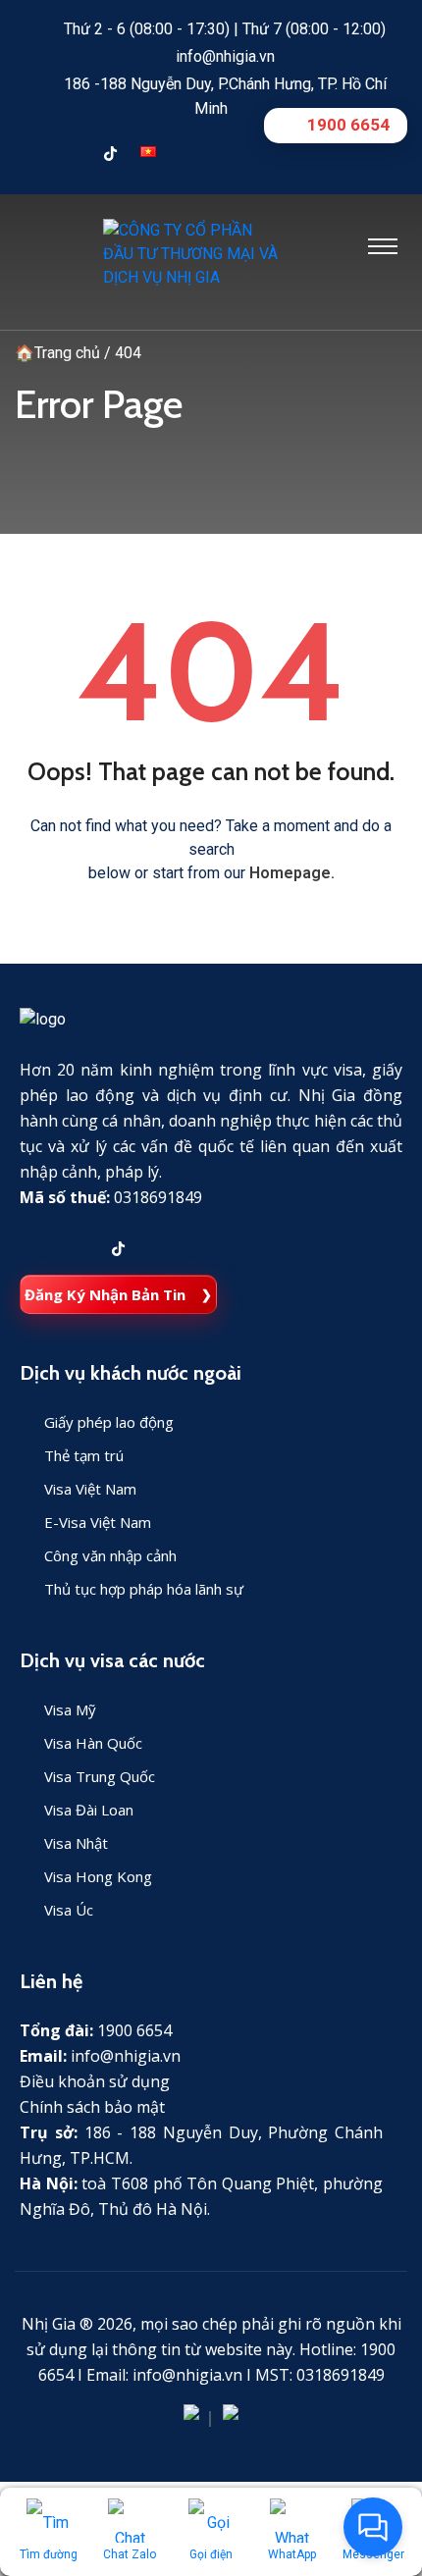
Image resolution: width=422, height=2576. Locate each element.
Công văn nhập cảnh (110, 1555)
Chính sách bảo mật (92, 2107)
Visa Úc (69, 1910)
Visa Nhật (76, 1843)
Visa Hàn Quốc (93, 1743)
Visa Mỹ (70, 1709)
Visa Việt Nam (90, 1489)
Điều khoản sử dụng (95, 2081)
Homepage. (292, 873)
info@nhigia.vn (225, 56)
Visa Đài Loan (89, 1810)
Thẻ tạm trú (84, 1455)
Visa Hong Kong (98, 1876)
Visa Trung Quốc (100, 1776)
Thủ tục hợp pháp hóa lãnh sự (144, 1589)
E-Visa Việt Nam (98, 1522)
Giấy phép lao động (109, 1422)
